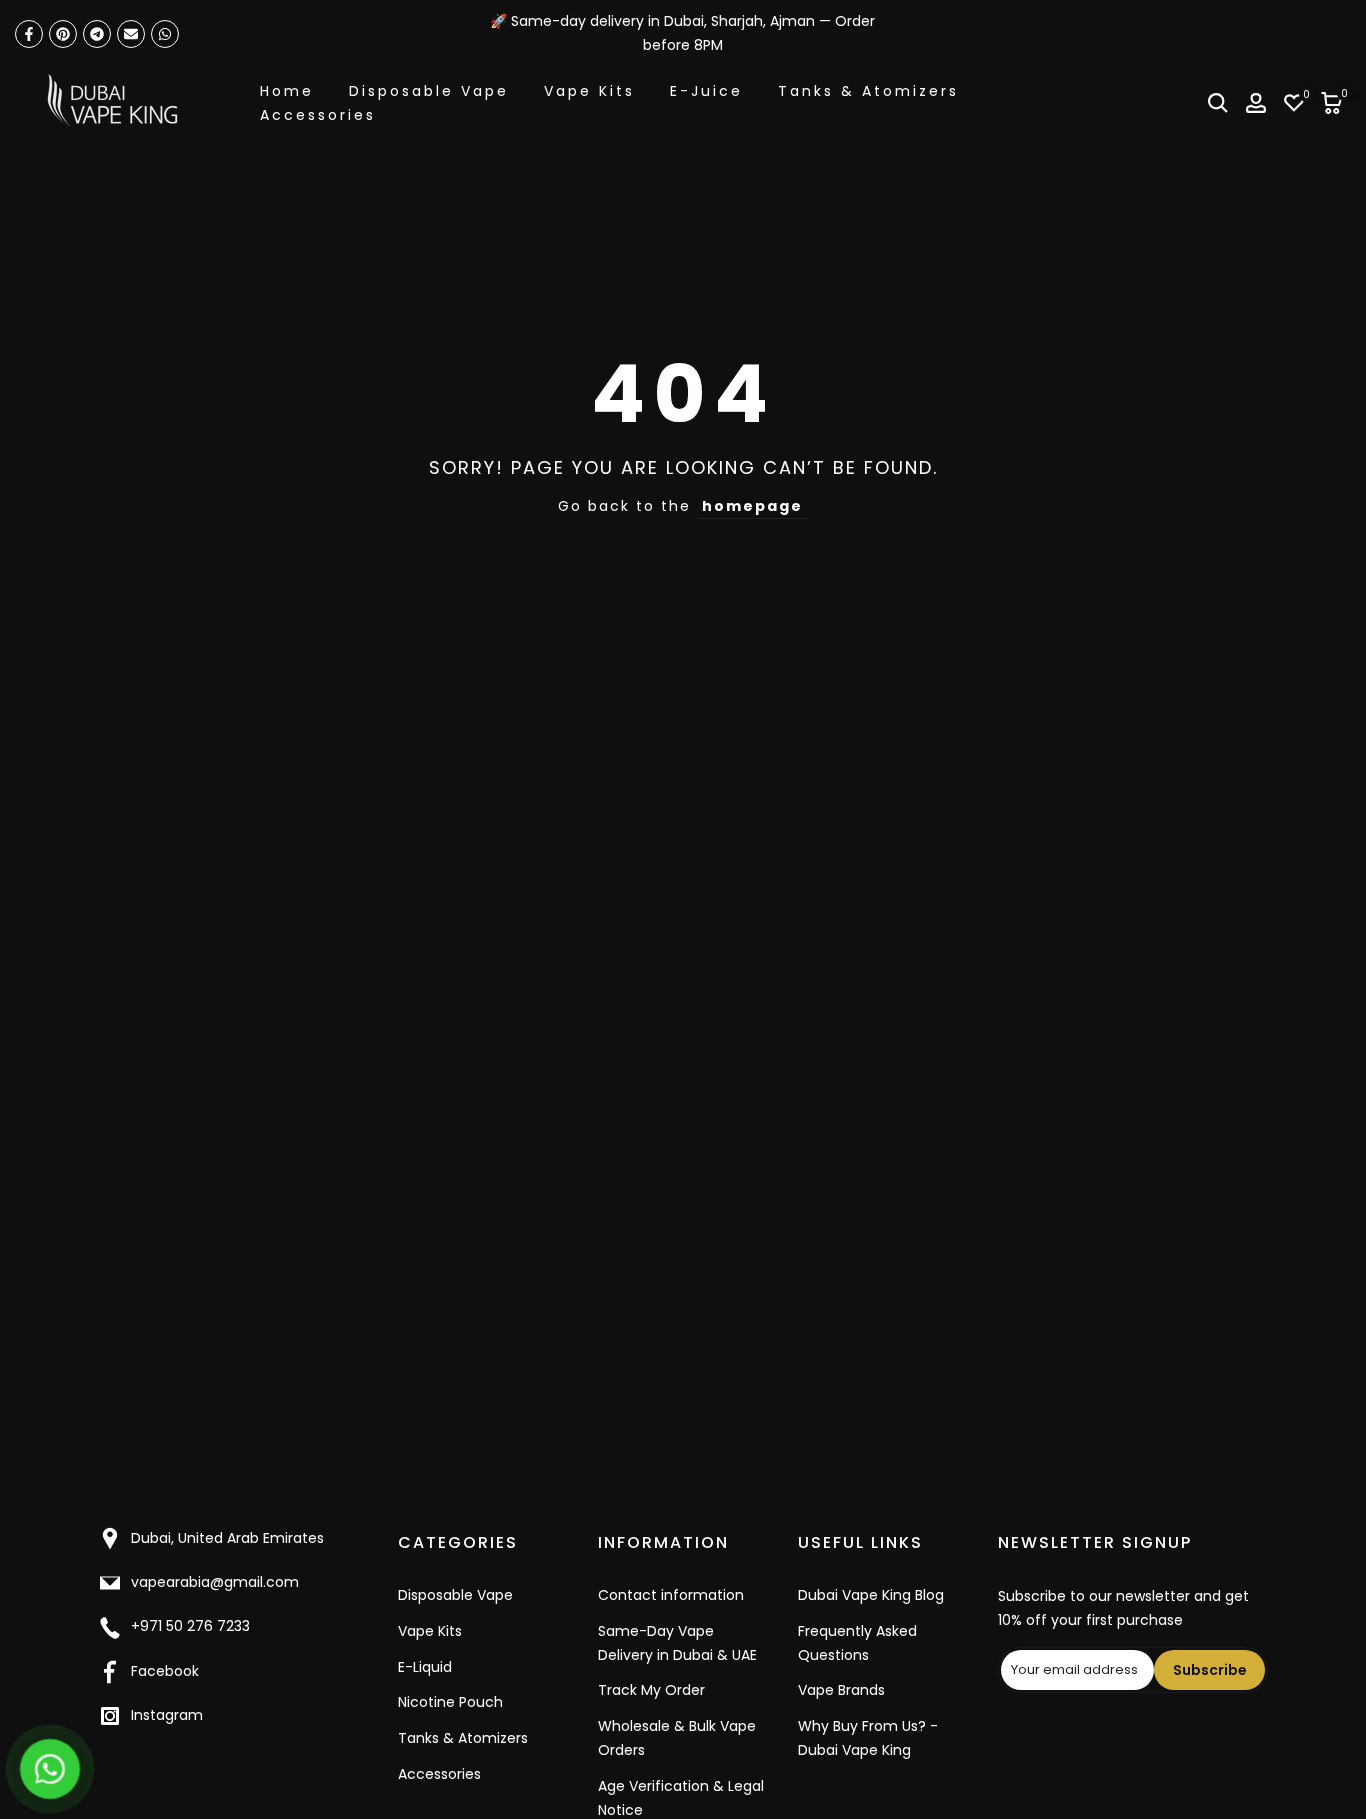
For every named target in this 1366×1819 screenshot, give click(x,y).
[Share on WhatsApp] (165, 34)
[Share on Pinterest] (63, 34)
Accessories (318, 115)
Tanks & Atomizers (868, 91)
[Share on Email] (131, 34)
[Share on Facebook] (29, 34)
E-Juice (706, 91)
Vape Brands (841, 1690)
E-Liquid (425, 1667)
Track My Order (651, 1690)
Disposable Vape (429, 91)
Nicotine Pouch (450, 1702)
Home (287, 91)
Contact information (671, 1595)
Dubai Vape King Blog (871, 1595)
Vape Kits (589, 91)
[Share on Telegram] (97, 34)
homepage (752, 506)
